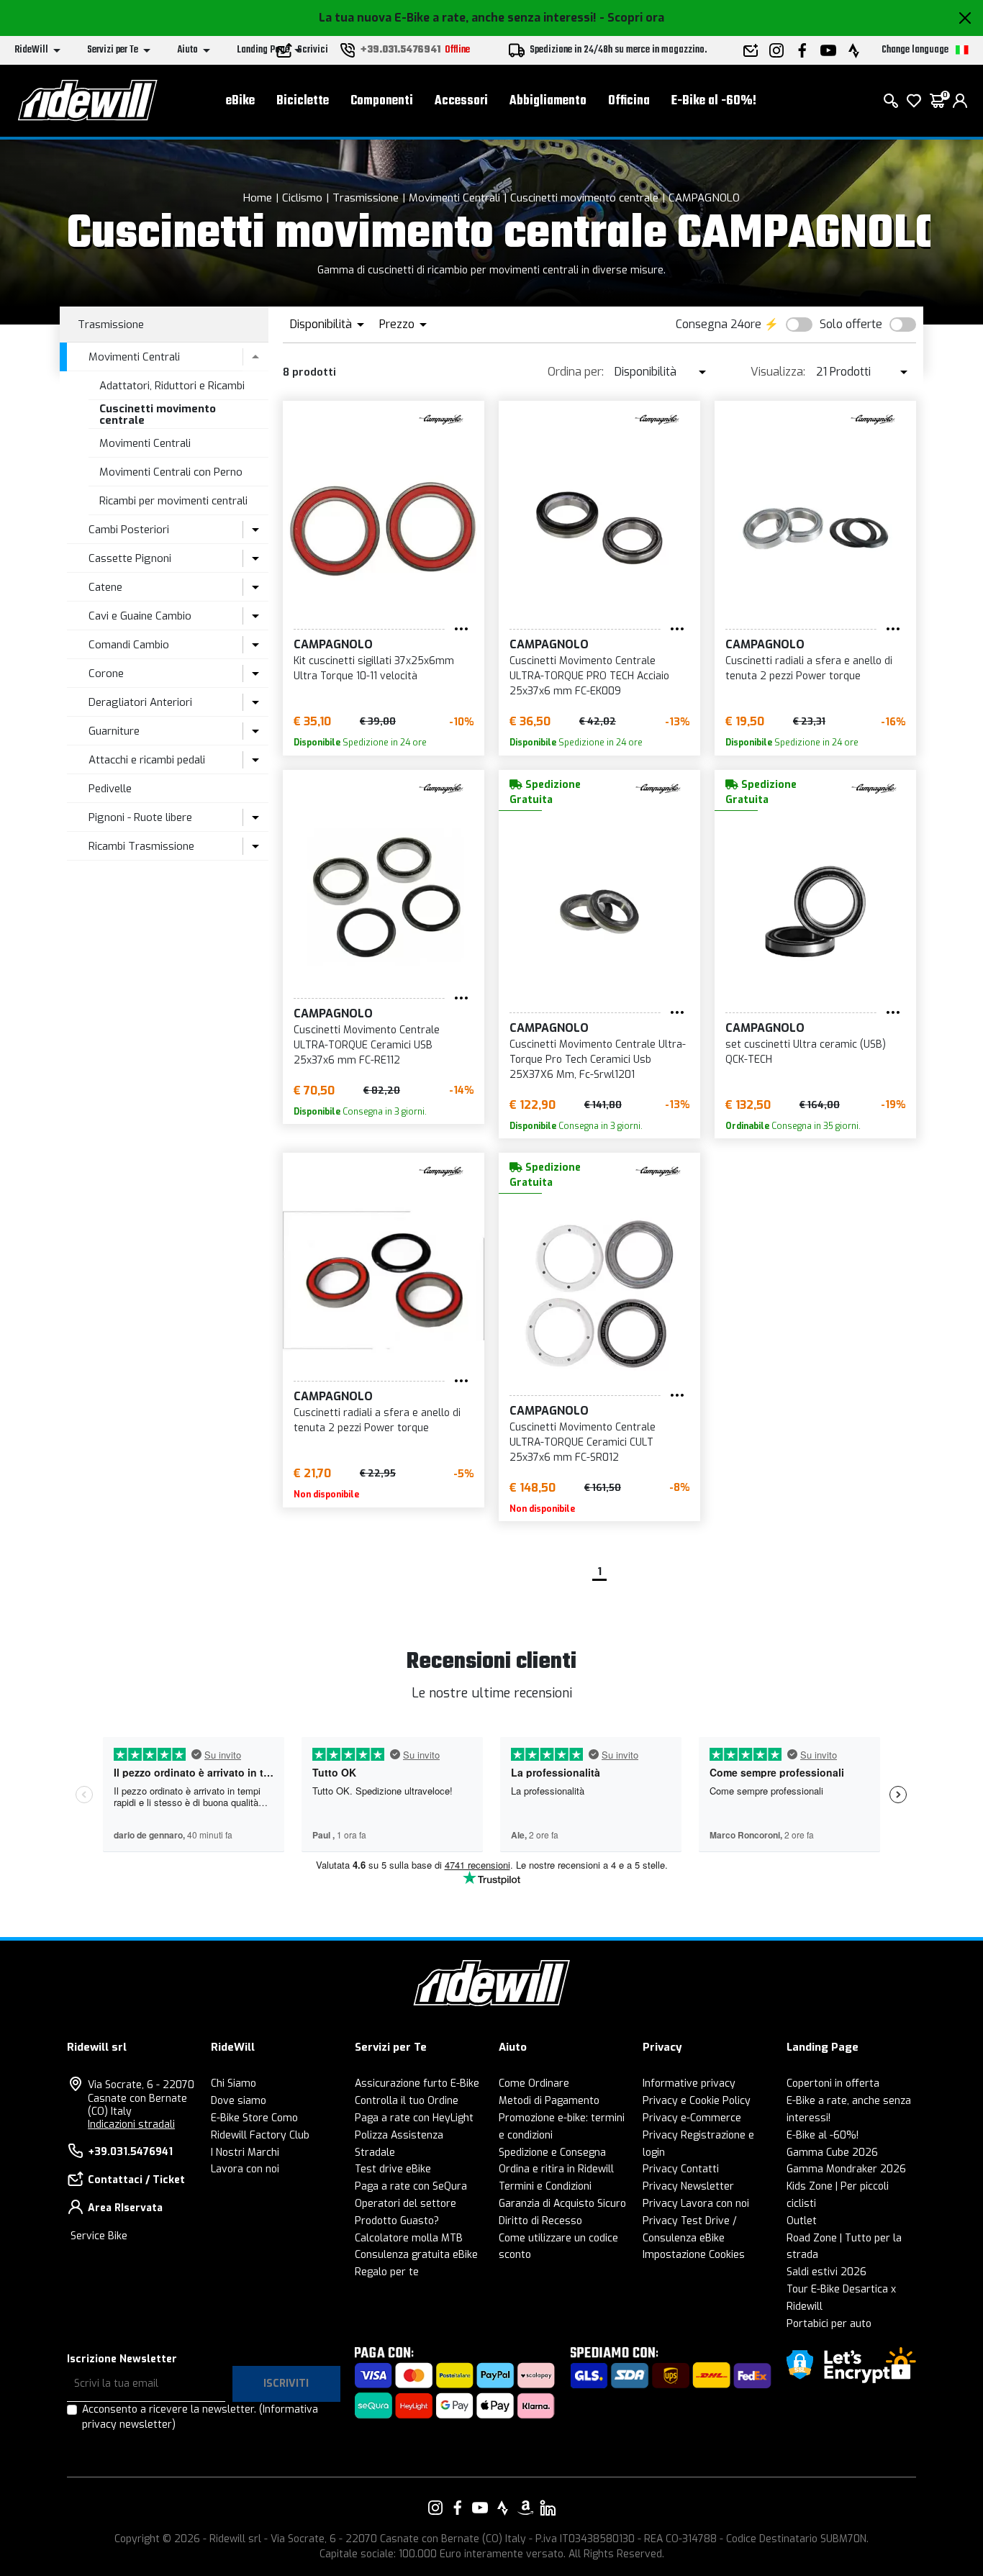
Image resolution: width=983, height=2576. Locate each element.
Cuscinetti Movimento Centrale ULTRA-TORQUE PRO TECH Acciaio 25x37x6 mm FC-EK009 (589, 676)
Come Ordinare (534, 2083)
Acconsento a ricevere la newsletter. (200, 2417)
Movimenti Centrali (454, 198)
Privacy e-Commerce (692, 2118)
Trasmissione (366, 198)
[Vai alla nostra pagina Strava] (503, 2508)
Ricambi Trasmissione (141, 846)
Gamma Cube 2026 (832, 2153)
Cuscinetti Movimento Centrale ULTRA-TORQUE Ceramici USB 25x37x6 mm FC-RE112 (367, 1045)
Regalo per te (387, 2272)
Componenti (382, 101)
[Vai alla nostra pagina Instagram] (435, 2508)
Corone (106, 674)
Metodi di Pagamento (549, 2101)
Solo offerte (851, 324)
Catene (105, 587)
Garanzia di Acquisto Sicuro (562, 2204)
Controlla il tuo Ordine (407, 2101)
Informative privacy (689, 2083)
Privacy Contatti (681, 2169)
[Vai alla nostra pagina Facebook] (458, 2508)
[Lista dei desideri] (914, 101)
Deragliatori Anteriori (140, 702)
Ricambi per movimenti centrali (173, 501)
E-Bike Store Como (254, 2118)
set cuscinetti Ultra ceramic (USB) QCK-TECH (806, 1052)
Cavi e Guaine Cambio (140, 616)
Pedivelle (110, 789)
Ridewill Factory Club (260, 2135)
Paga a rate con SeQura (411, 2186)
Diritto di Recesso (540, 2221)
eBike (240, 101)
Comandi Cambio (129, 645)
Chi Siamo (234, 2083)
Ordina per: (576, 372)
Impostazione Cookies (694, 2255)
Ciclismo (302, 198)
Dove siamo (239, 2101)
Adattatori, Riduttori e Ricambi (172, 386)
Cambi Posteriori (129, 530)
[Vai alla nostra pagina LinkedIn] (548, 2508)
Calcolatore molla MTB (409, 2238)
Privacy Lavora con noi (696, 2204)
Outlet (802, 2221)
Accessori (461, 101)
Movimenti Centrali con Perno (171, 472)
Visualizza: (778, 372)
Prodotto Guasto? (397, 2221)
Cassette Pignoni (130, 558)
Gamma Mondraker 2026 (846, 2169)
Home (258, 198)
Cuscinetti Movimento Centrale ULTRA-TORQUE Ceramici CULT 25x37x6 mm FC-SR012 (583, 1442)
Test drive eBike (393, 2169)
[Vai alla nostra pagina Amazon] (525, 2508)
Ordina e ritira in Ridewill (556, 2169)
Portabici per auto (829, 2324)
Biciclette (303, 101)
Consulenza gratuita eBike (416, 2255)
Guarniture (114, 731)
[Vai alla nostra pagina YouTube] (480, 2508)
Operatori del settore (406, 2204)
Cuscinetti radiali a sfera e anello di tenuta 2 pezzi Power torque (809, 668)
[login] (960, 101)
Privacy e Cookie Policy (697, 2101)
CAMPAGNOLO (704, 198)
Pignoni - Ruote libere (140, 817)
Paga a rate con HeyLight (414, 2118)
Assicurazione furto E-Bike (417, 2083)
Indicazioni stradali (131, 2124)
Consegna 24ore (719, 324)
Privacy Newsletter (688, 2186)
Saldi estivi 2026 (826, 2272)
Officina (629, 101)
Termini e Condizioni (545, 2186)
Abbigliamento (548, 101)
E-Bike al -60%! (714, 101)
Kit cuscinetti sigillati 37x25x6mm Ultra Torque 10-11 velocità (374, 668)
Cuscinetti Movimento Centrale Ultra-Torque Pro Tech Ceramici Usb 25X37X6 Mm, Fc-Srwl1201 (598, 1060)
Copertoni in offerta (833, 2083)
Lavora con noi (245, 2169)
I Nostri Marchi (245, 2153)
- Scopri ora (632, 18)
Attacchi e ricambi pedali (147, 760)
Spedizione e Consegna (552, 2153)
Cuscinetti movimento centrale (584, 198)
